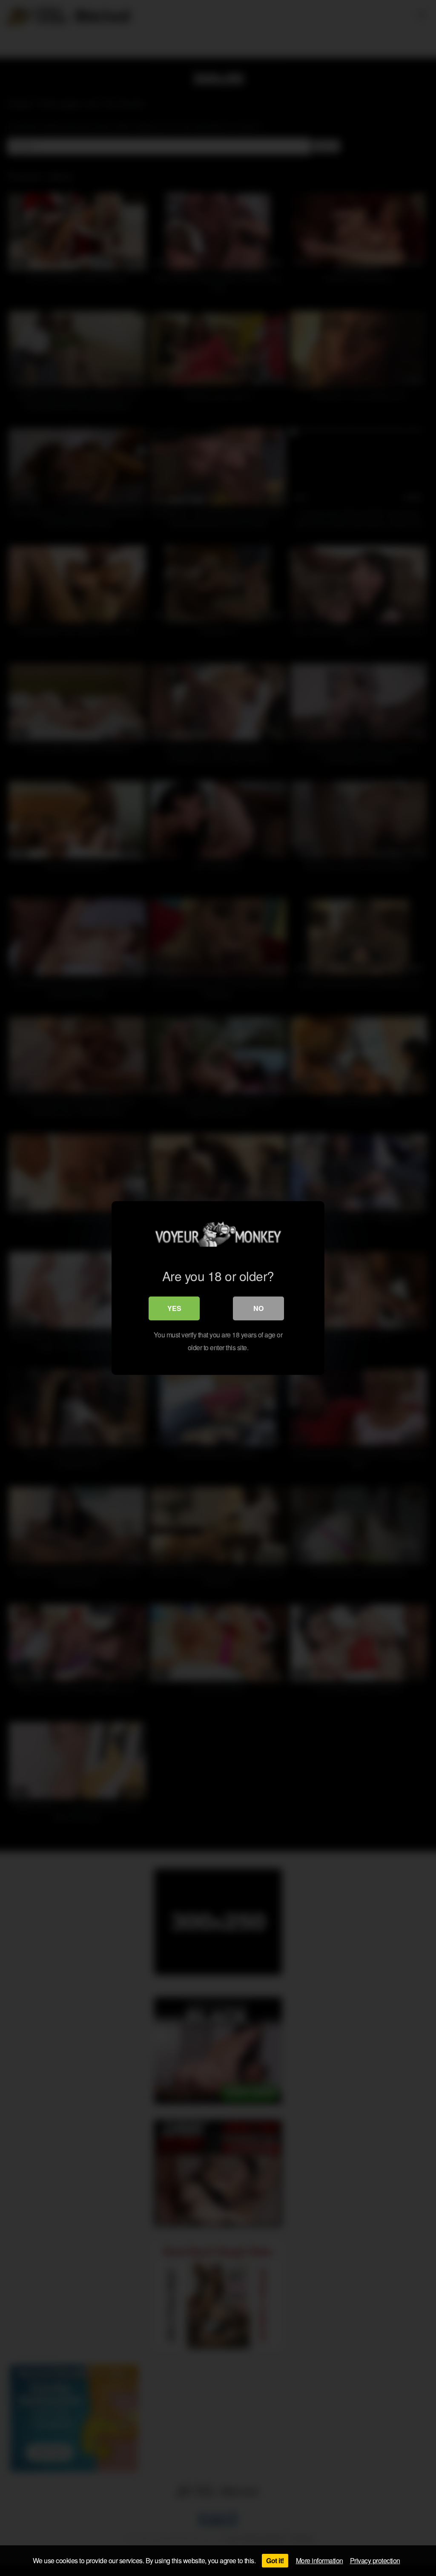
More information (320, 2560)
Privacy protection (375, 2560)
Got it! (275, 2560)
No (258, 1308)
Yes (174, 1308)
